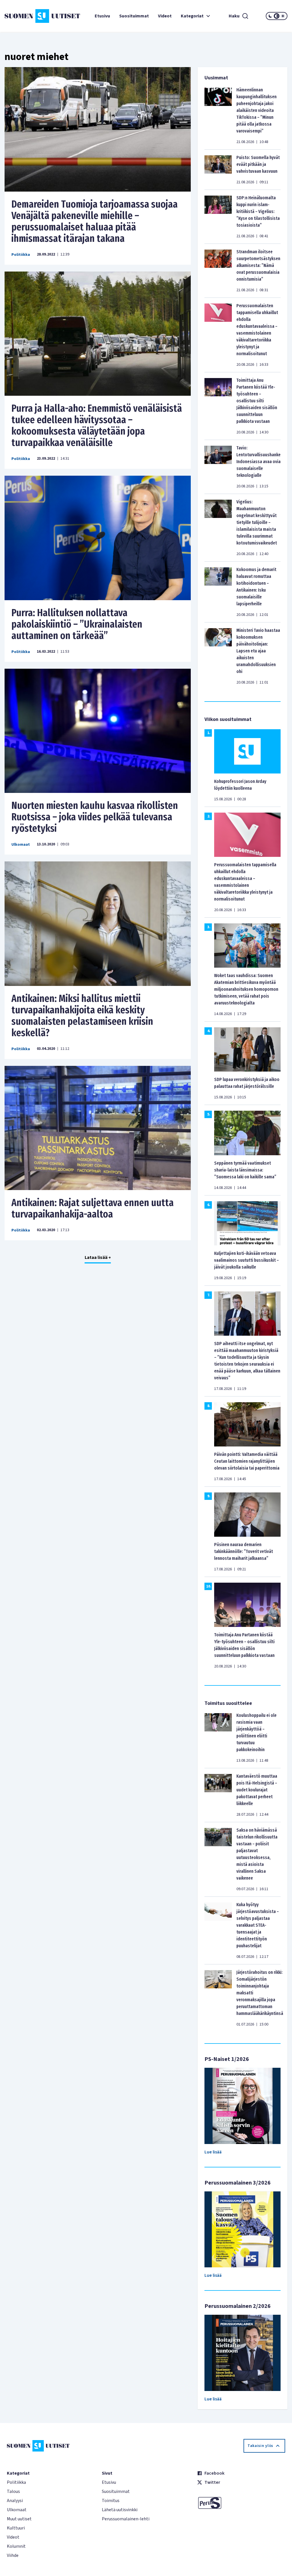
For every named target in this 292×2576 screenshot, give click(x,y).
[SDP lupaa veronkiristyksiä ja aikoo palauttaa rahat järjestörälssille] (247, 1049)
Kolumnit (16, 2546)
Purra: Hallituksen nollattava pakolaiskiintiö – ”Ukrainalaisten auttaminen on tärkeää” (77, 624)
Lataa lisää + (98, 1257)
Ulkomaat (21, 845)
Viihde (13, 2555)
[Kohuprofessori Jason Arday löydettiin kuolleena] (247, 751)
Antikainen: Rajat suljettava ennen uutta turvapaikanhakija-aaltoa (93, 1208)
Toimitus (111, 2501)
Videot (165, 16)
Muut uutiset (19, 2519)
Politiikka (21, 255)
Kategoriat (192, 16)
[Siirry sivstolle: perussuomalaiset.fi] (241, 2503)
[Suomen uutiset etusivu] (28, 16)
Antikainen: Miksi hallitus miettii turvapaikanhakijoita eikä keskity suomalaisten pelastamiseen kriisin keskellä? (82, 1016)
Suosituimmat (134, 16)
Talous (13, 2491)
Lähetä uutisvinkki (120, 2510)
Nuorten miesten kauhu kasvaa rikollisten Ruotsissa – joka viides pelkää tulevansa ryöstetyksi (95, 817)
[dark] (270, 16)
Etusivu (102, 16)
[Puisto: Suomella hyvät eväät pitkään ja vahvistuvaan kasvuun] (218, 170)
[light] (283, 16)
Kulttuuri (16, 2528)
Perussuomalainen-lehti (126, 2519)
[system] (277, 16)
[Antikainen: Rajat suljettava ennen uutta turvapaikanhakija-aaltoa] (98, 1128)
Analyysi (15, 2501)
